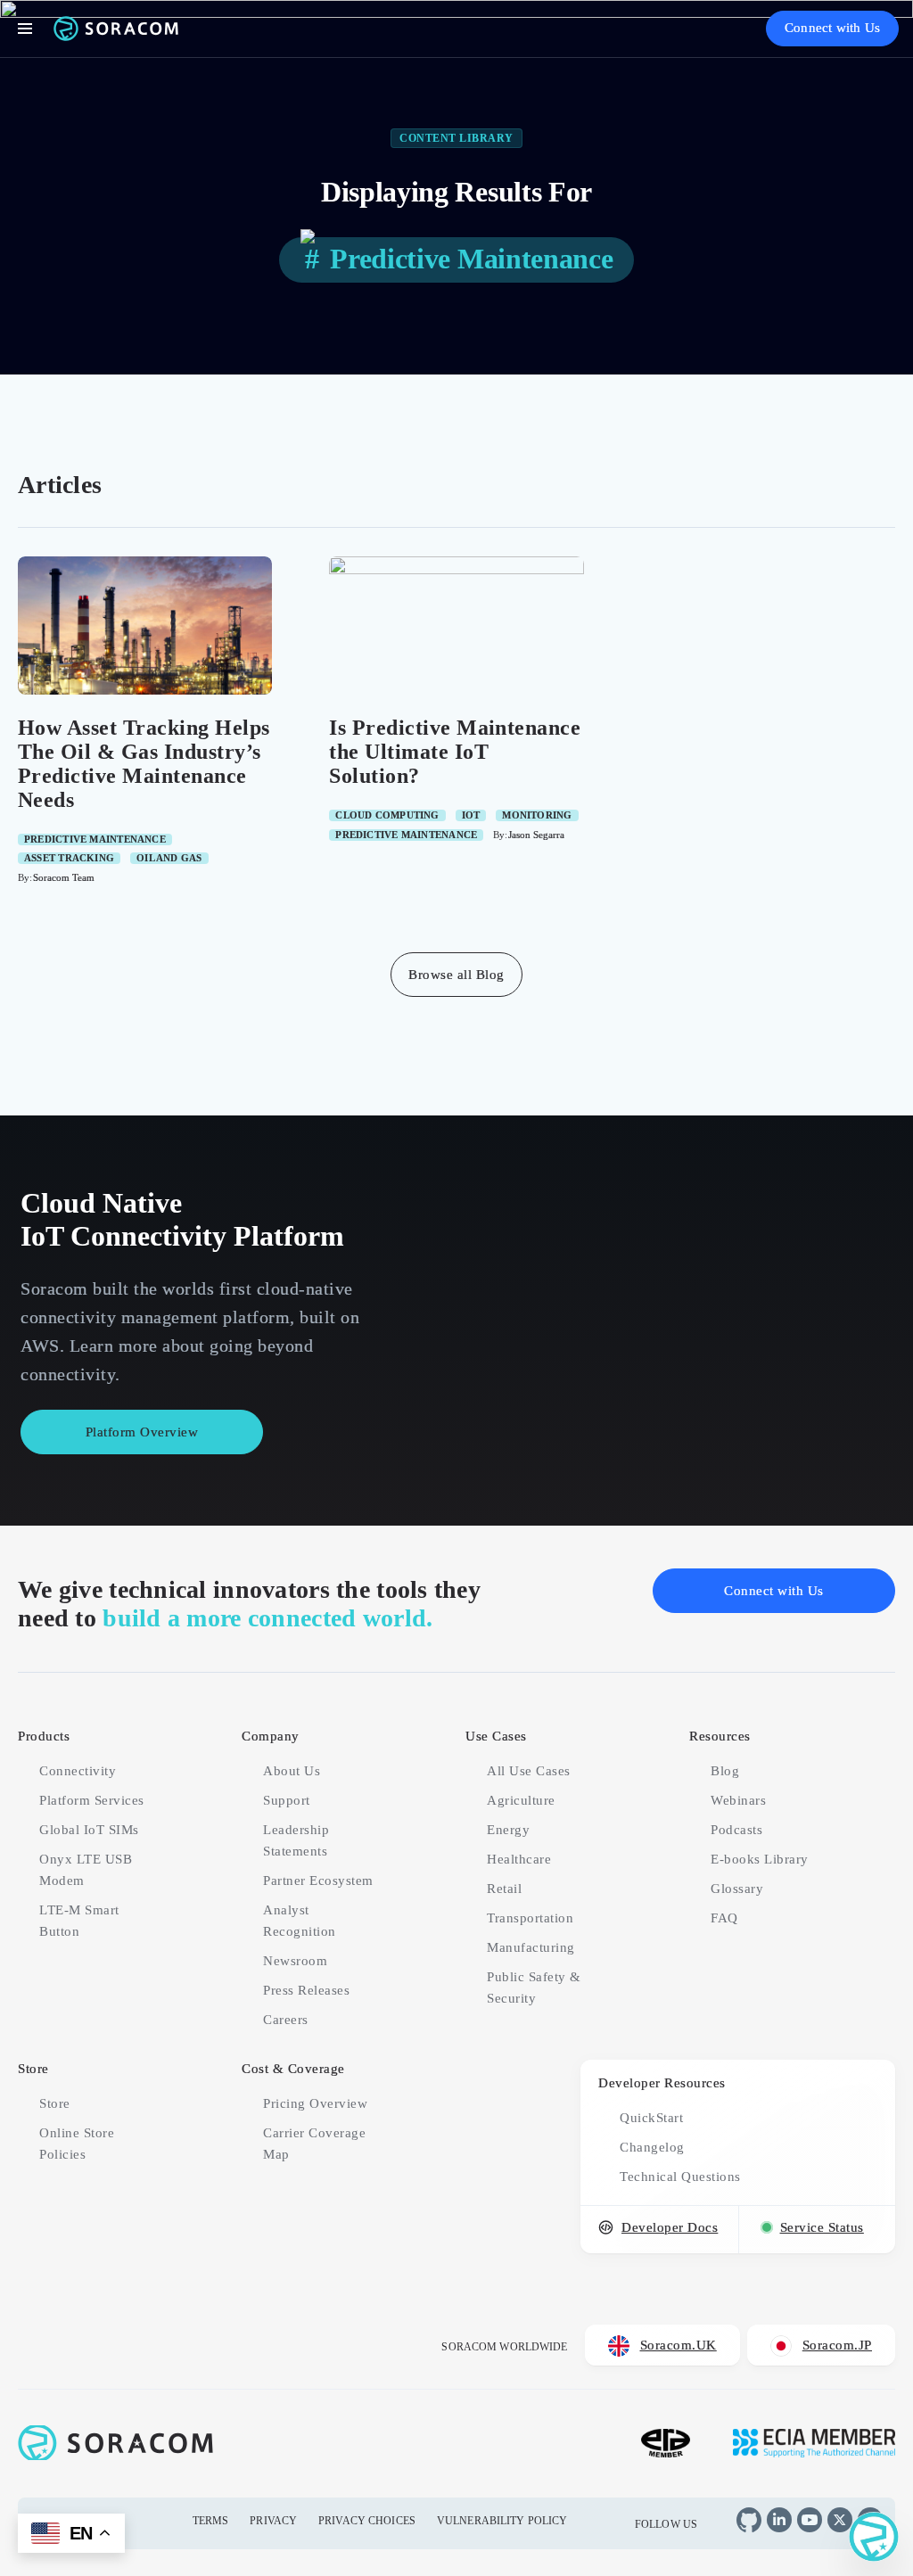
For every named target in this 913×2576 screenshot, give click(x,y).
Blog (725, 1771)
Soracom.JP (837, 2345)
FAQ (724, 1918)
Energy (508, 1830)
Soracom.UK (679, 2345)
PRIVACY (273, 2521)
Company (271, 1736)
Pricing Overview (315, 2103)
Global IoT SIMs (89, 1830)
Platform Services (92, 1800)
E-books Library (760, 1859)
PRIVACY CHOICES (367, 2521)
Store (33, 2069)
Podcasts (736, 1830)
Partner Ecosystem (318, 1881)
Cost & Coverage (293, 2069)
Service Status (822, 2227)
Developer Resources (662, 2083)
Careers (286, 2020)
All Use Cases (529, 1771)
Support (287, 1800)
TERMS (211, 2521)
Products (44, 1736)
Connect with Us (832, 28)
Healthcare (519, 1859)
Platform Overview (142, 1432)
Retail (504, 1889)
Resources (720, 1736)
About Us (292, 1771)
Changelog (652, 2147)
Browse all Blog (456, 975)
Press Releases (306, 1990)
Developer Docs (670, 2227)
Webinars (738, 1800)
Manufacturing (531, 1947)
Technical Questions (680, 2177)
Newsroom (295, 1961)
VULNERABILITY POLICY (502, 2521)
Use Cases (496, 1736)
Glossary (737, 1889)
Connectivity (78, 1771)
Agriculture (521, 1800)
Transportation (530, 1918)
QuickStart (651, 2118)
